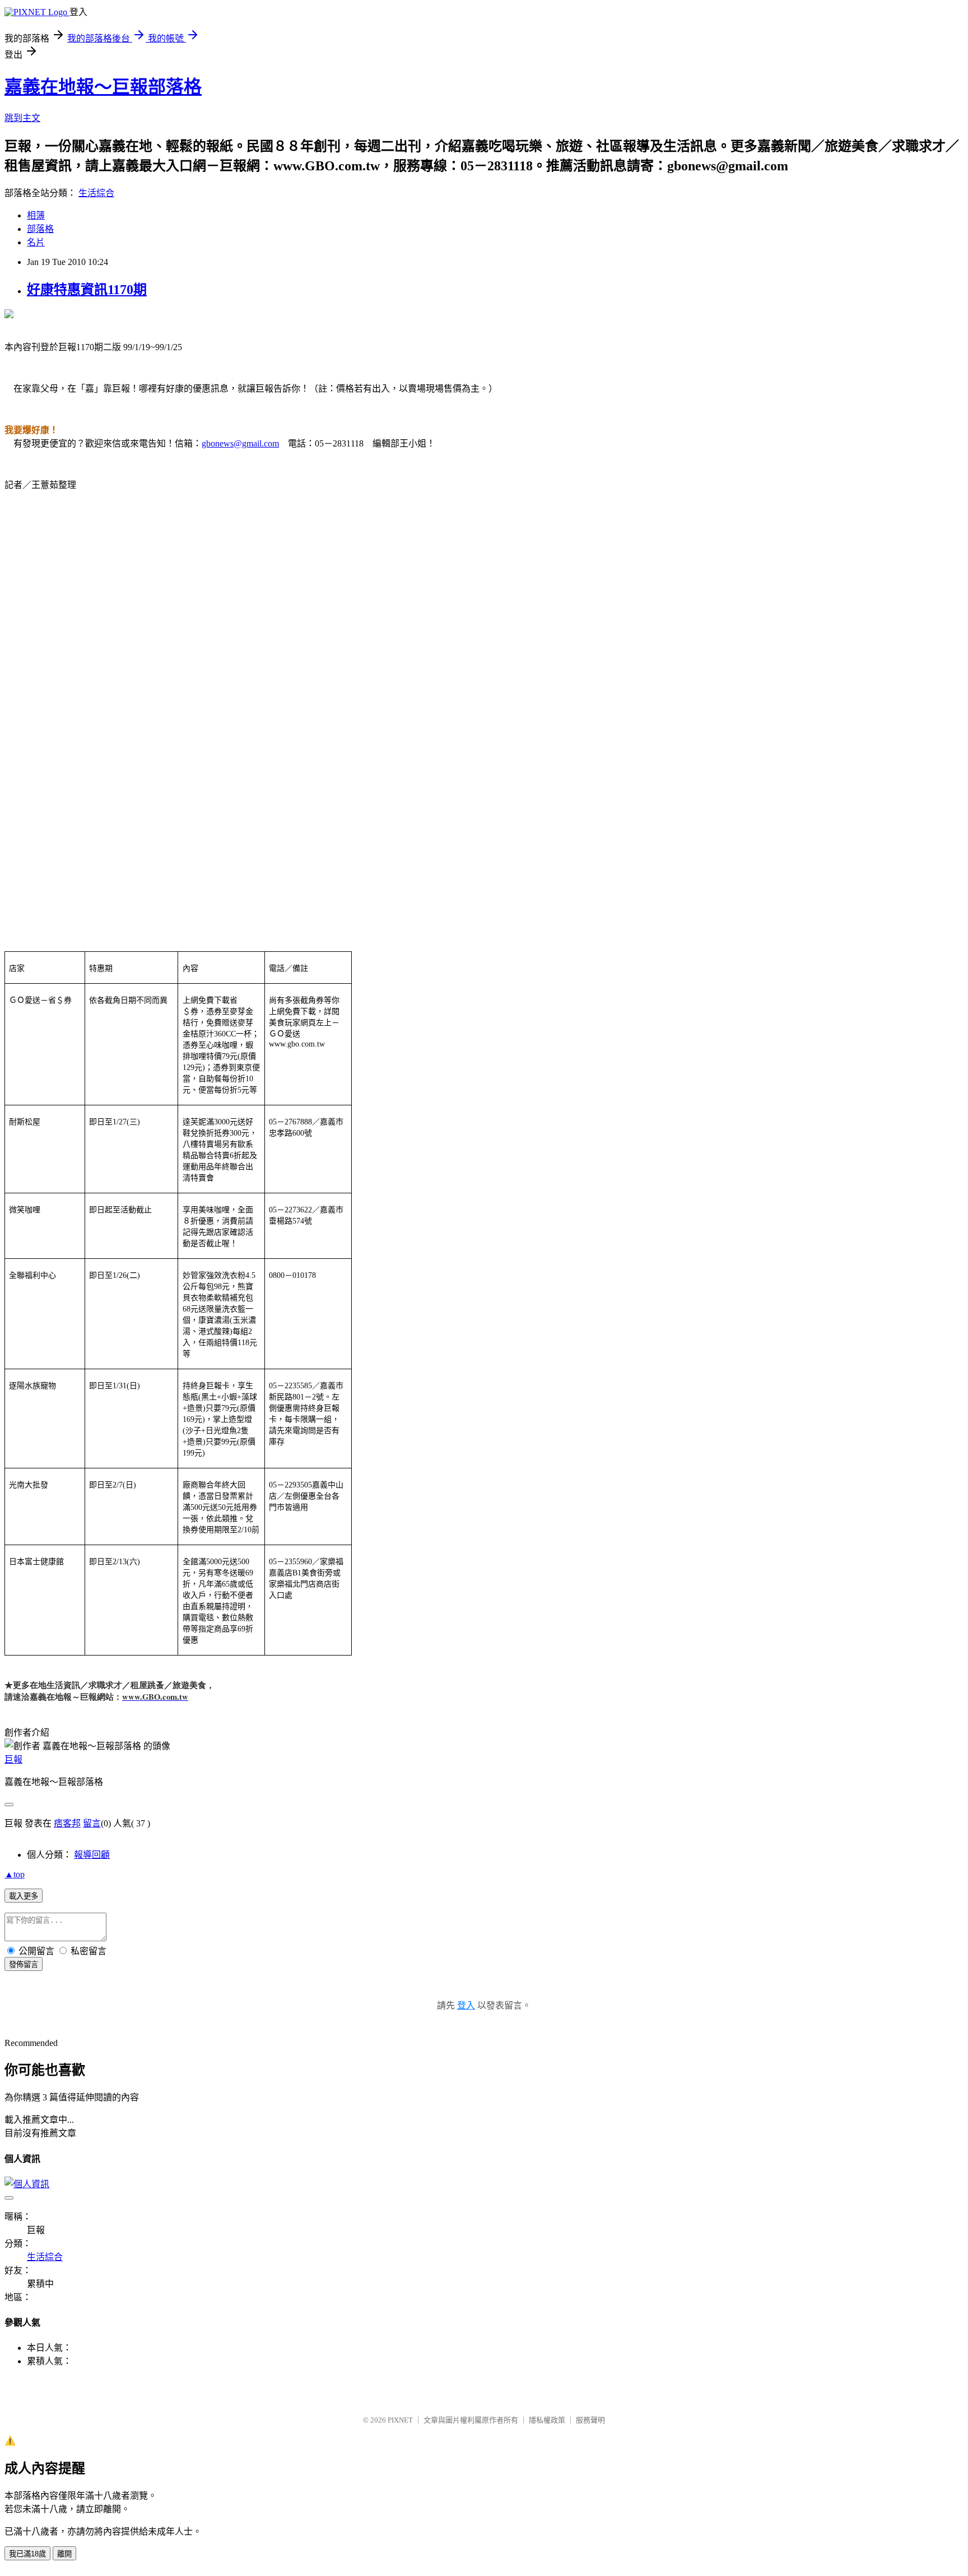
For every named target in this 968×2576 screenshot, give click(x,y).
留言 (92, 1823)
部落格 (40, 229)
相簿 (36, 215)
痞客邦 (67, 1823)
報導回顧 (92, 1855)
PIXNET (400, 2420)
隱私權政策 (547, 2420)
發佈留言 (24, 1964)
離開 (64, 2554)
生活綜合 (96, 193)
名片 (36, 242)
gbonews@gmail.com (240, 443)
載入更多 (24, 1896)
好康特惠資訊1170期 (87, 290)
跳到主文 (22, 118)
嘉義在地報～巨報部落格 (103, 87)
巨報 (13, 1759)
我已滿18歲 (27, 2554)
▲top (15, 1874)
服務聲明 (590, 2420)
